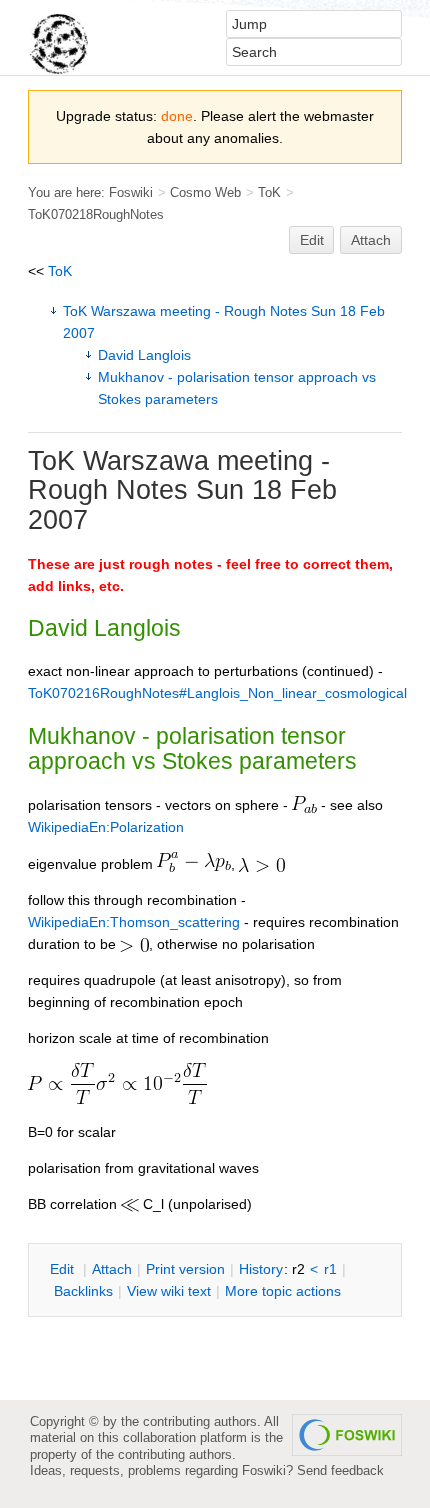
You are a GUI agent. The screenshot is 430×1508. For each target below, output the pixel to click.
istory (261, 1269)
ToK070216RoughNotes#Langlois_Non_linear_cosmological (217, 693)
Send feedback (340, 1470)
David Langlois (144, 355)
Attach (371, 240)
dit (64, 1269)
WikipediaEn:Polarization (106, 827)
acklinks (83, 1291)
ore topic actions (283, 1291)
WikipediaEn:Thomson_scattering (134, 922)
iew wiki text (169, 1291)
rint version (185, 1269)
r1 (330, 1269)
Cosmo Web (205, 192)
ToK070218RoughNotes (96, 214)
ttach (112, 1269)
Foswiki (131, 192)
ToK (269, 192)
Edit (312, 240)
